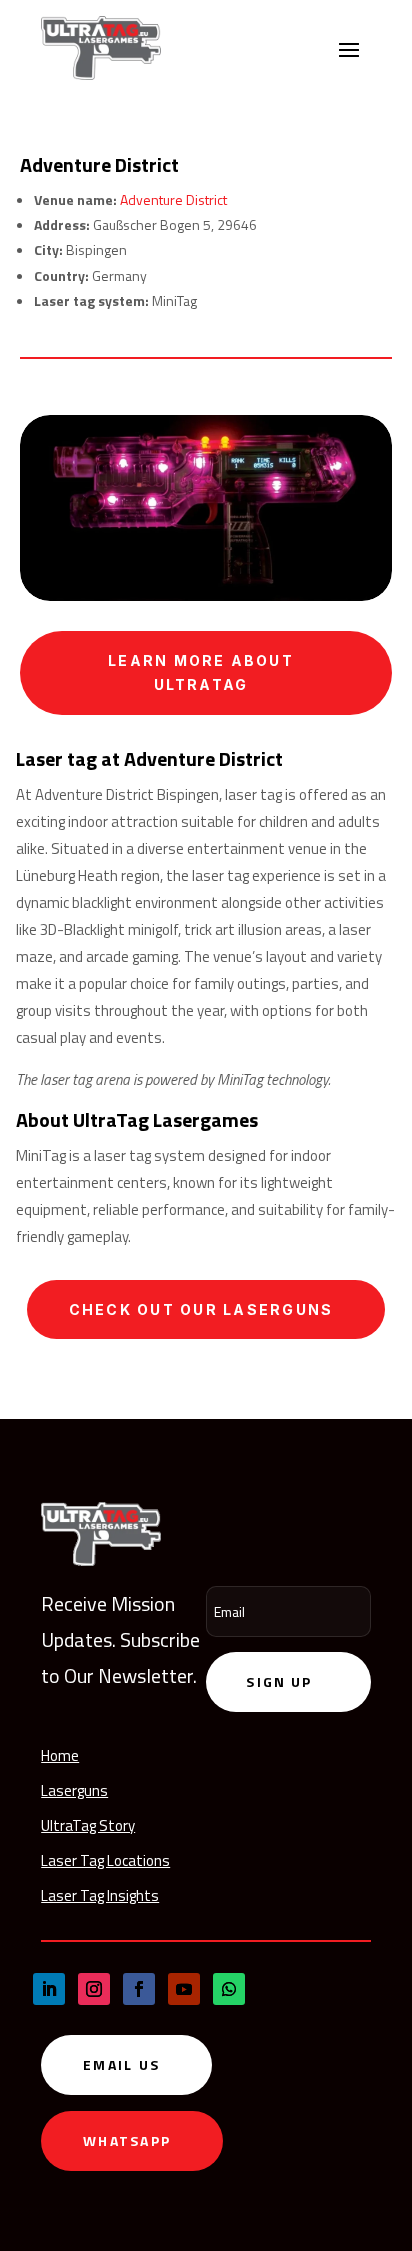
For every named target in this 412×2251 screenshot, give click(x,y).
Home (60, 1755)
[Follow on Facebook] (139, 1989)
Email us (121, 2064)
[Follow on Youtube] (184, 1989)
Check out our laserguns (201, 1309)
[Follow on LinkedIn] (49, 1989)
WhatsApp (127, 2140)
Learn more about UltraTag (201, 672)
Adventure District (173, 199)
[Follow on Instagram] (94, 1989)
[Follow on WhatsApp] (229, 1989)
